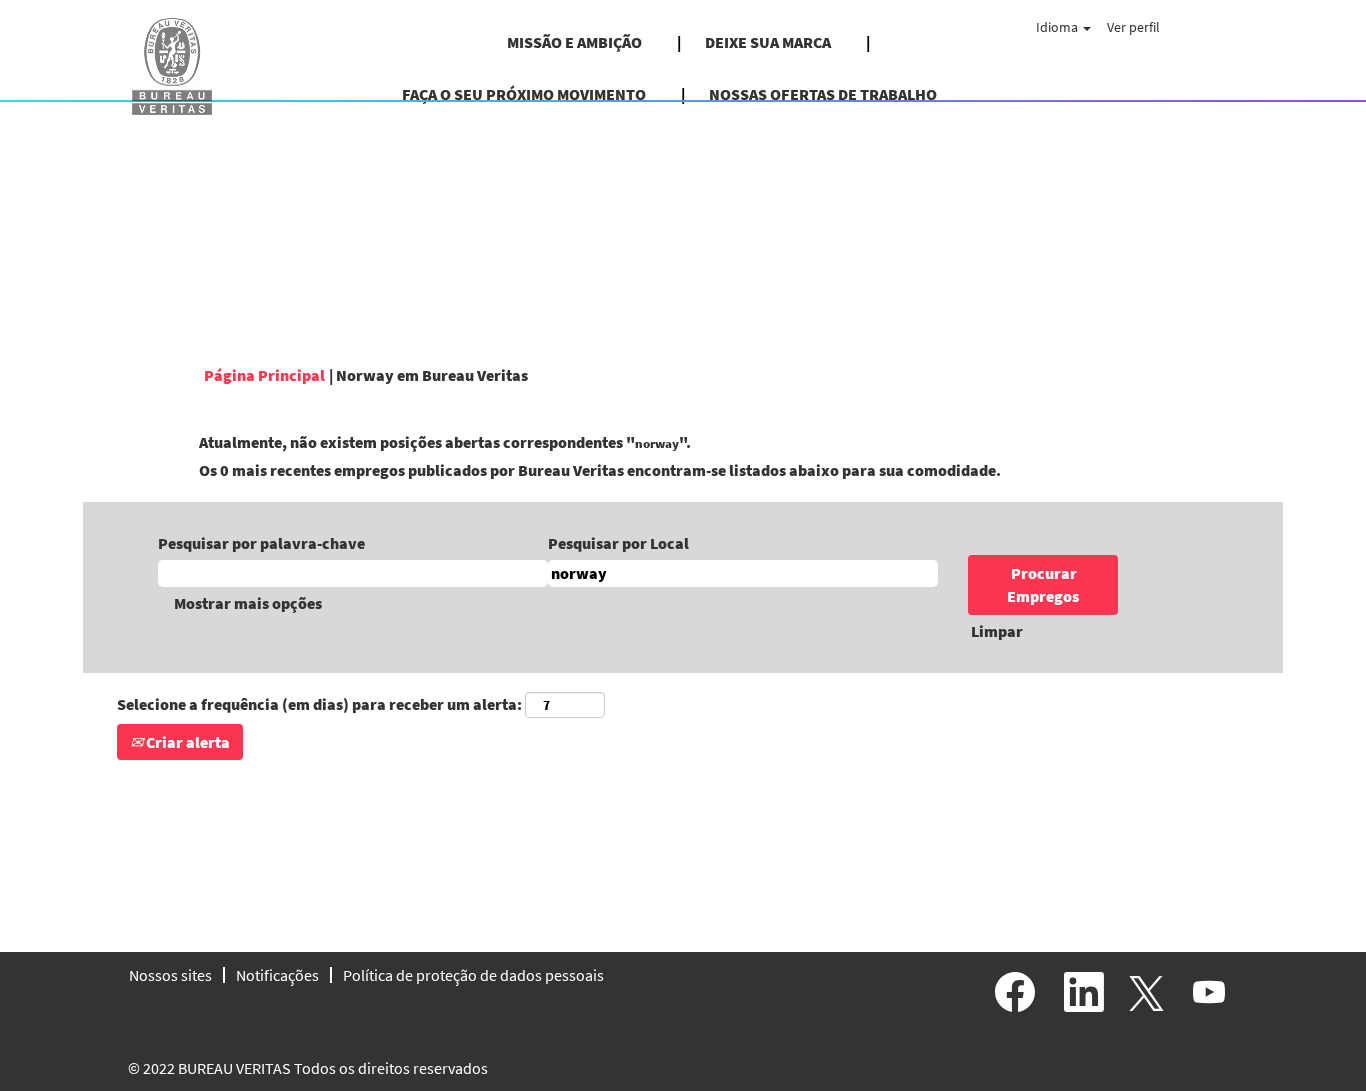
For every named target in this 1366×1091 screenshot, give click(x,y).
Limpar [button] (997, 631)
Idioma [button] (1058, 27)
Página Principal (264, 375)
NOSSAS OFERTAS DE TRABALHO (823, 94)
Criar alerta (186, 742)
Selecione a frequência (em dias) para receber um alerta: (319, 704)
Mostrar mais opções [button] (248, 603)
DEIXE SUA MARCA (768, 42)
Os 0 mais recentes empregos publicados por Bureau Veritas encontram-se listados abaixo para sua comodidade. (600, 470)
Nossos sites (170, 975)
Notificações (277, 975)
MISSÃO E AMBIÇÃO (574, 42)
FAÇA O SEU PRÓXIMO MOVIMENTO (524, 94)
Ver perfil (1133, 27)
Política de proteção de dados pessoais (473, 975)
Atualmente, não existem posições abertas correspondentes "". (445, 442)
